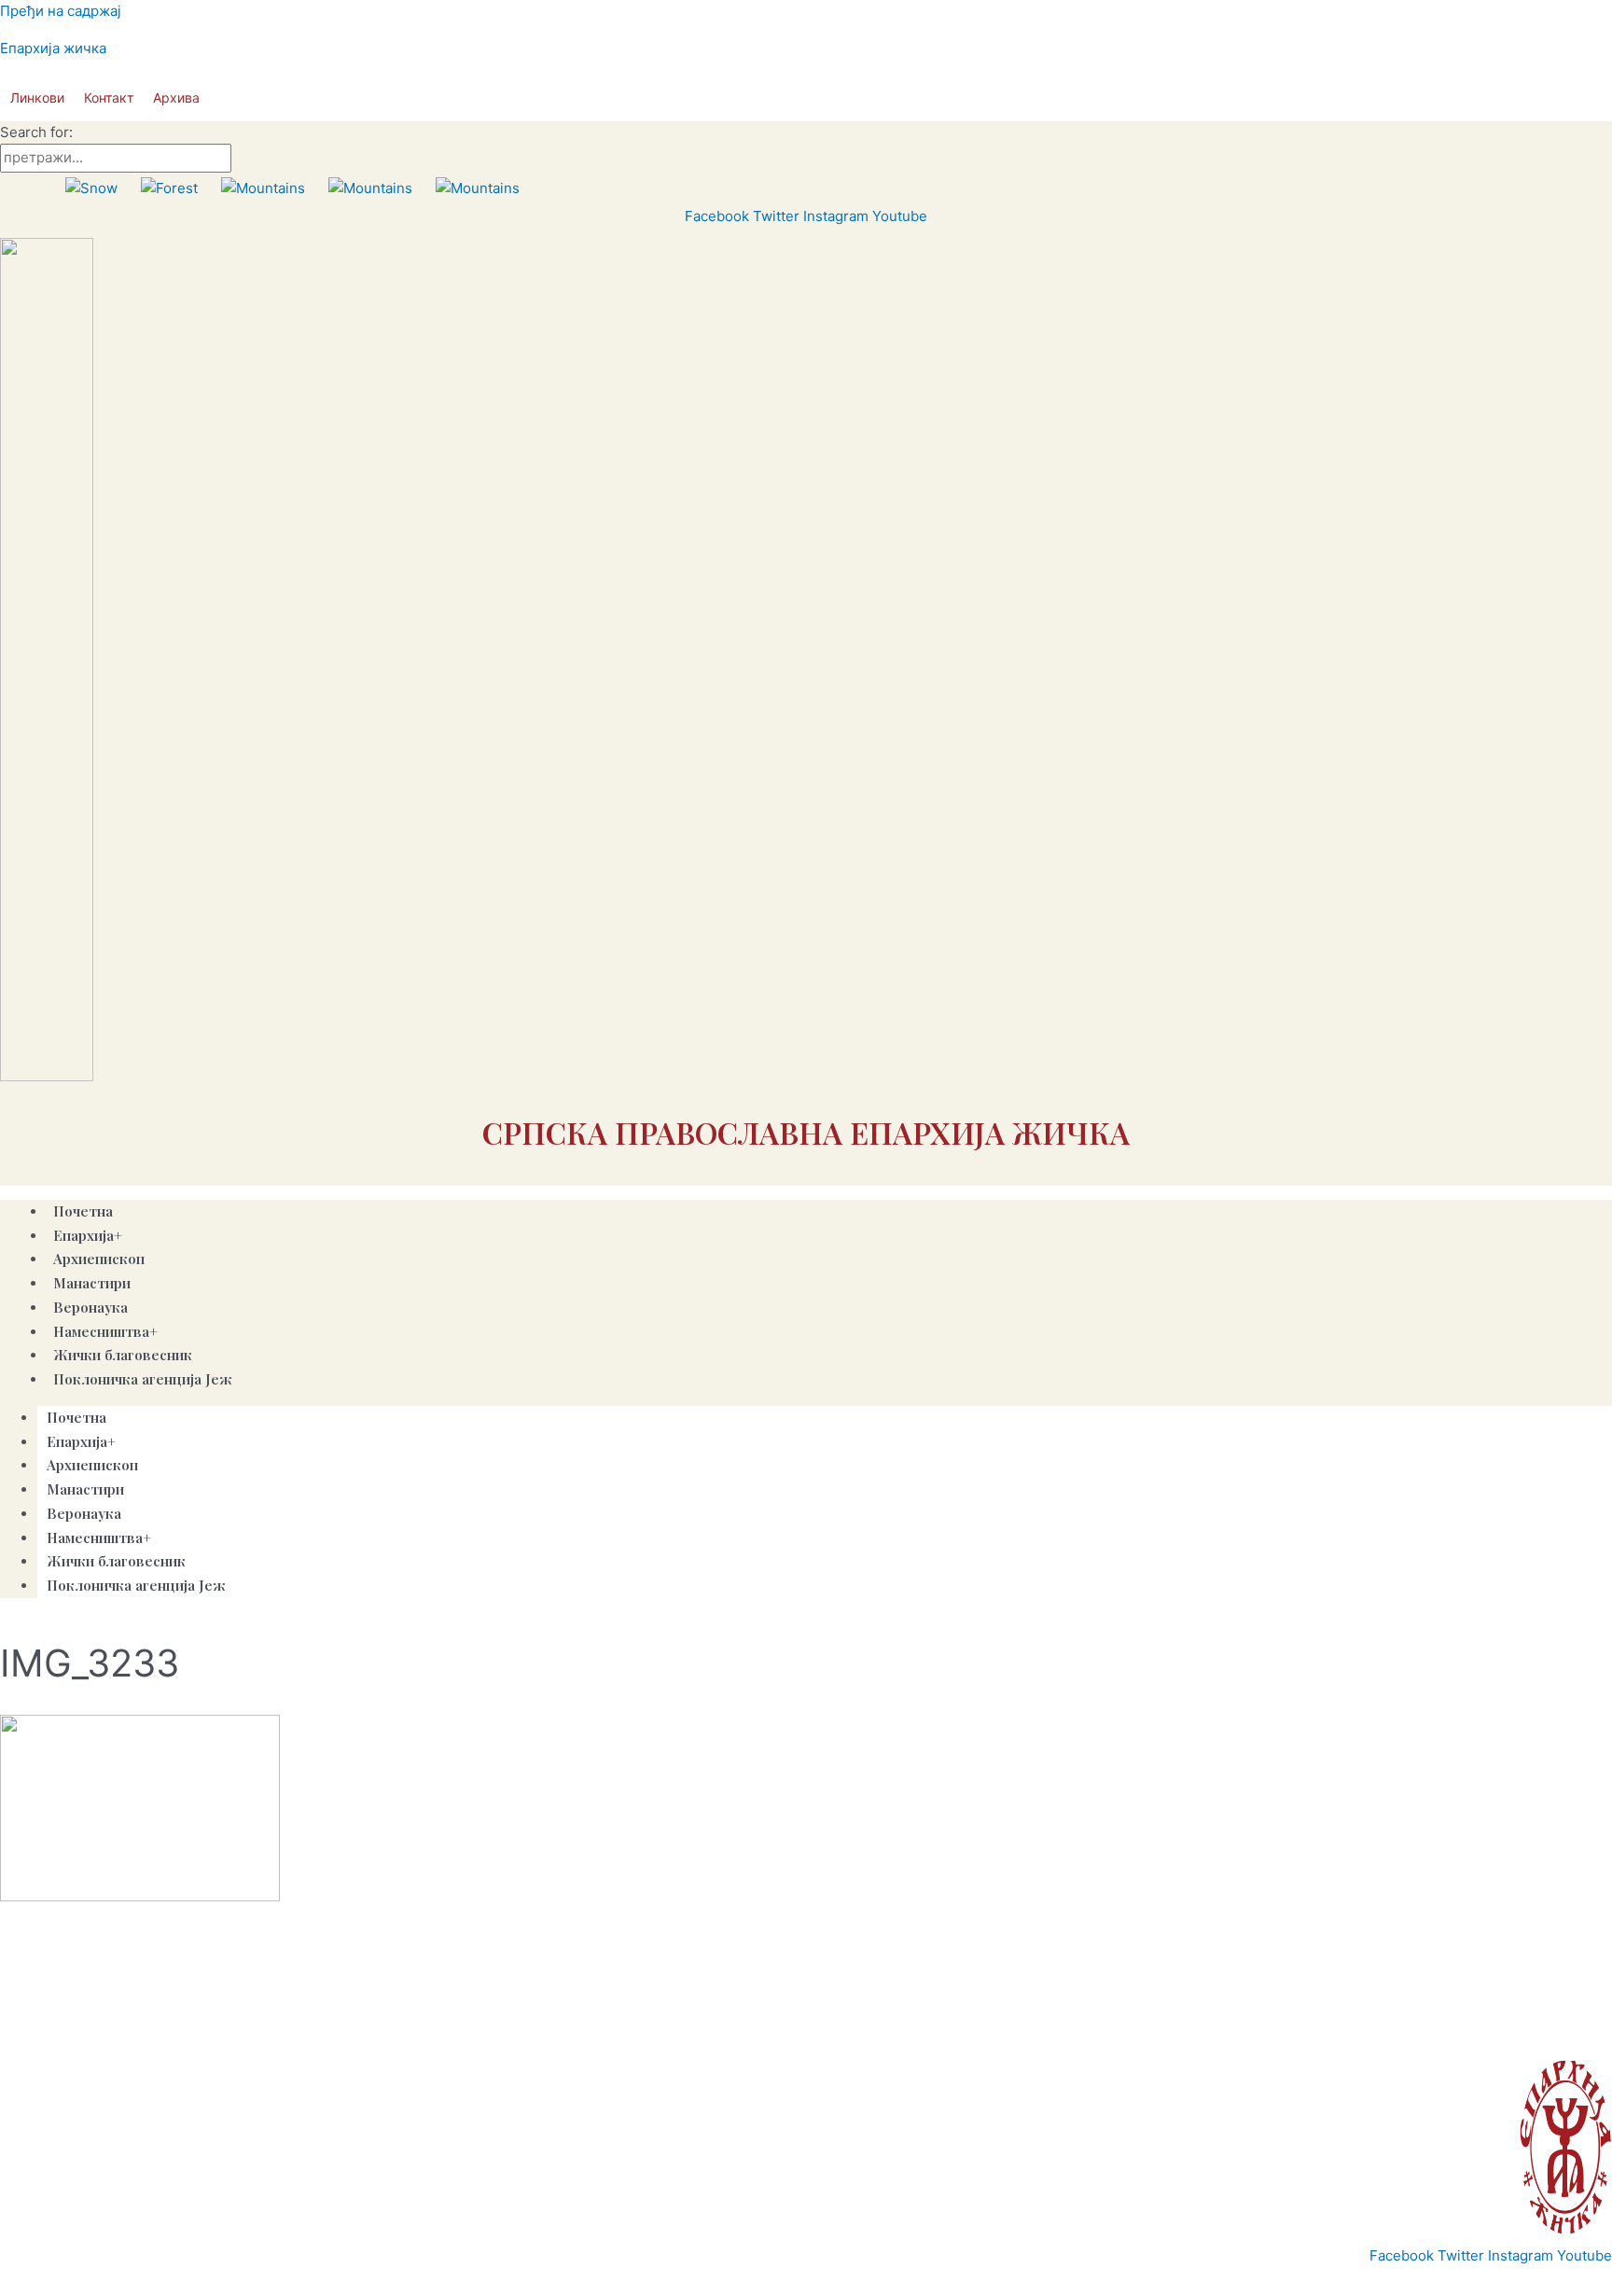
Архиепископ (92, 1465)
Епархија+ (81, 1441)
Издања (252, 2033)
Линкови (37, 97)
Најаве (310, 2033)
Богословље (382, 2033)
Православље (91, 2033)
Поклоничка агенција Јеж (143, 1379)
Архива (176, 97)
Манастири (85, 1489)
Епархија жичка (53, 48)
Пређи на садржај (61, 11)
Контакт (109, 97)
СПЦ (21, 2033)
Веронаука (90, 1307)
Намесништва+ (99, 1538)
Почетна (83, 1211)
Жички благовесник (116, 1561)
